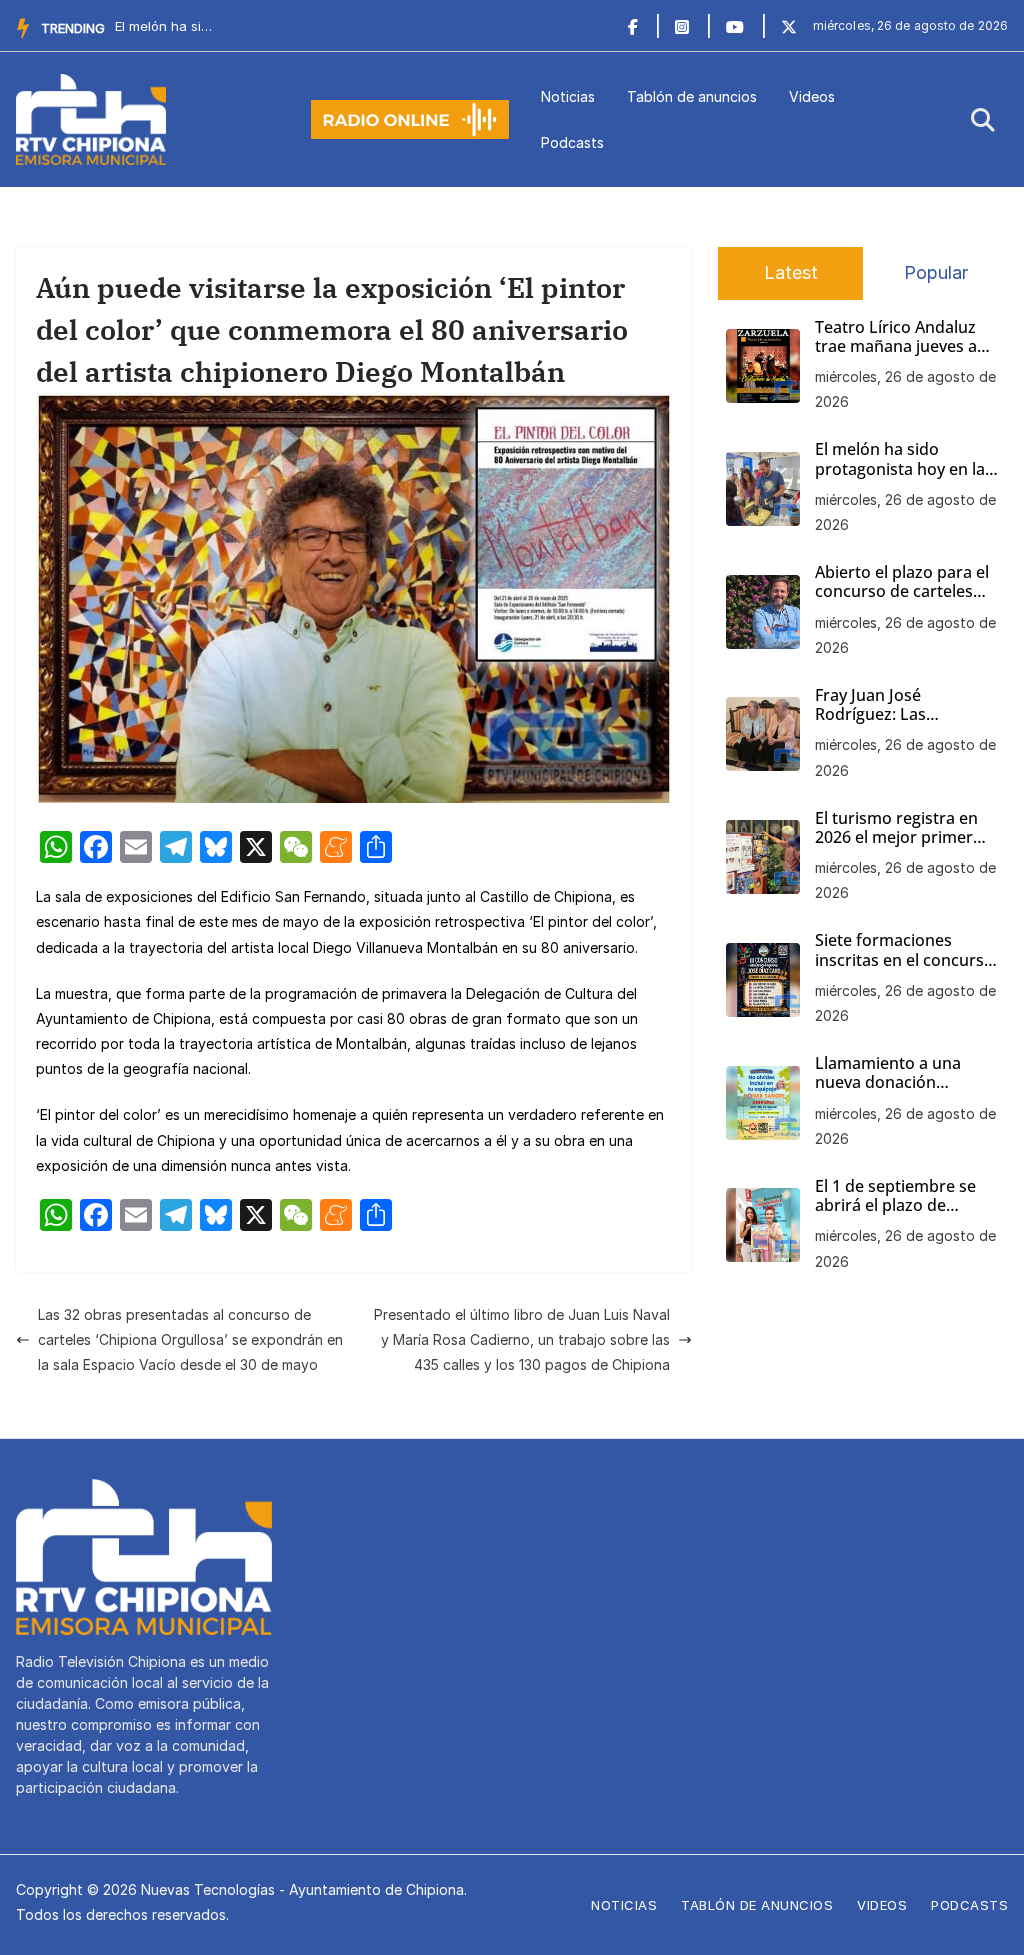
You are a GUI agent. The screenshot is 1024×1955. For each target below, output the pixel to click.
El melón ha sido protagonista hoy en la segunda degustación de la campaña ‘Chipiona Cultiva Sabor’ (907, 459)
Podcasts (572, 142)
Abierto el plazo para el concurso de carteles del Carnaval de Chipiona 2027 (902, 582)
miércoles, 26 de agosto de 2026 (905, 389)
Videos (812, 96)
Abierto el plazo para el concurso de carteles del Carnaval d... (165, 26)
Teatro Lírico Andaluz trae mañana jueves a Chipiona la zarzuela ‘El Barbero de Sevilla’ (901, 337)
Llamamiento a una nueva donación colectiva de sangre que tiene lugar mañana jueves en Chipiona (904, 1073)
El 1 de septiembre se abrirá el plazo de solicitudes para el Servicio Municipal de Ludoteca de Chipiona (897, 1196)
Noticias (568, 96)
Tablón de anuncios (692, 96)
